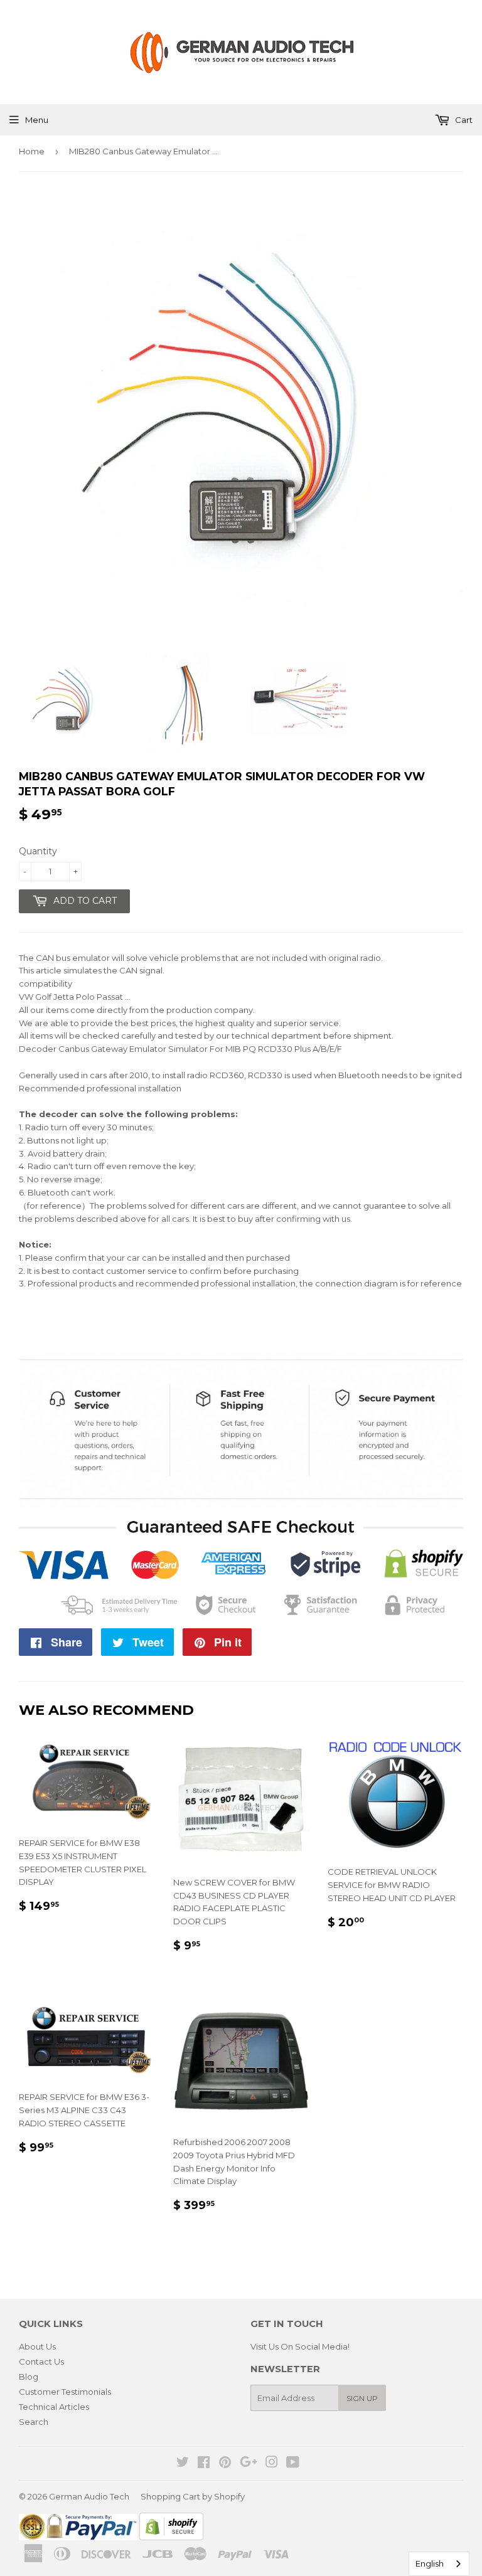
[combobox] (439, 2564)
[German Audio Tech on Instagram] (272, 2464)
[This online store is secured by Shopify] (171, 2537)
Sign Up (362, 2398)
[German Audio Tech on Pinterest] (225, 2464)
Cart (463, 120)
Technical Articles (54, 2407)
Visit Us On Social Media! (300, 2346)
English (430, 2563)
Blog (29, 2377)
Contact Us (41, 2361)
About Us (37, 2346)
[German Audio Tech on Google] (249, 2464)
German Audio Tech (89, 2496)
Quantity (38, 851)
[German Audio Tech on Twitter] (183, 2464)
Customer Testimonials (65, 2392)
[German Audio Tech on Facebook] (204, 2464)
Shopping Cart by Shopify (193, 2496)
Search (34, 2422)
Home (32, 151)
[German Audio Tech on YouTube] (293, 2464)
